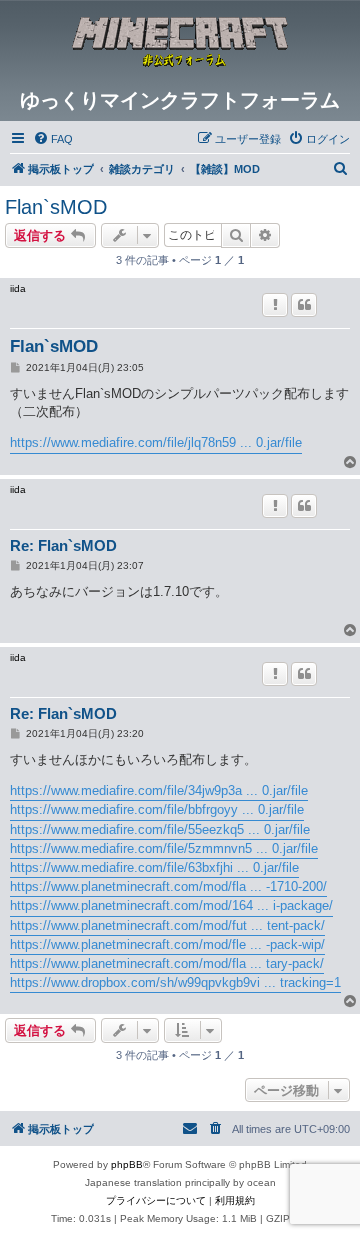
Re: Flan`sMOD (63, 545)
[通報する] (275, 305)
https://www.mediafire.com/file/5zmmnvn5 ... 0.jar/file (164, 848)
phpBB (127, 1164)
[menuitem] (53, 139)
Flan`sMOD (56, 207)
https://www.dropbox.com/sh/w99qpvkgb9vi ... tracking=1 (175, 982)
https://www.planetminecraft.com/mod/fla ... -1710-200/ (168, 886)
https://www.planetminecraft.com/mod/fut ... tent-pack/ (167, 925)
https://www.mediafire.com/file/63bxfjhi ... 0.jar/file (154, 867)
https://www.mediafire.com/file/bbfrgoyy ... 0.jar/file (157, 809)
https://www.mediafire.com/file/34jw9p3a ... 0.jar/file (159, 790)
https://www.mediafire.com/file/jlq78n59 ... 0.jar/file (156, 442)
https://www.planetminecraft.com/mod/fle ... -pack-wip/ (167, 944)
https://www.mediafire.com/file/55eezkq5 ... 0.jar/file (160, 829)
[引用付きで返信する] (304, 305)
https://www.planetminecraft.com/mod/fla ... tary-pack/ (167, 963)
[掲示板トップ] (180, 44)
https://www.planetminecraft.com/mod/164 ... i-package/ (171, 905)
